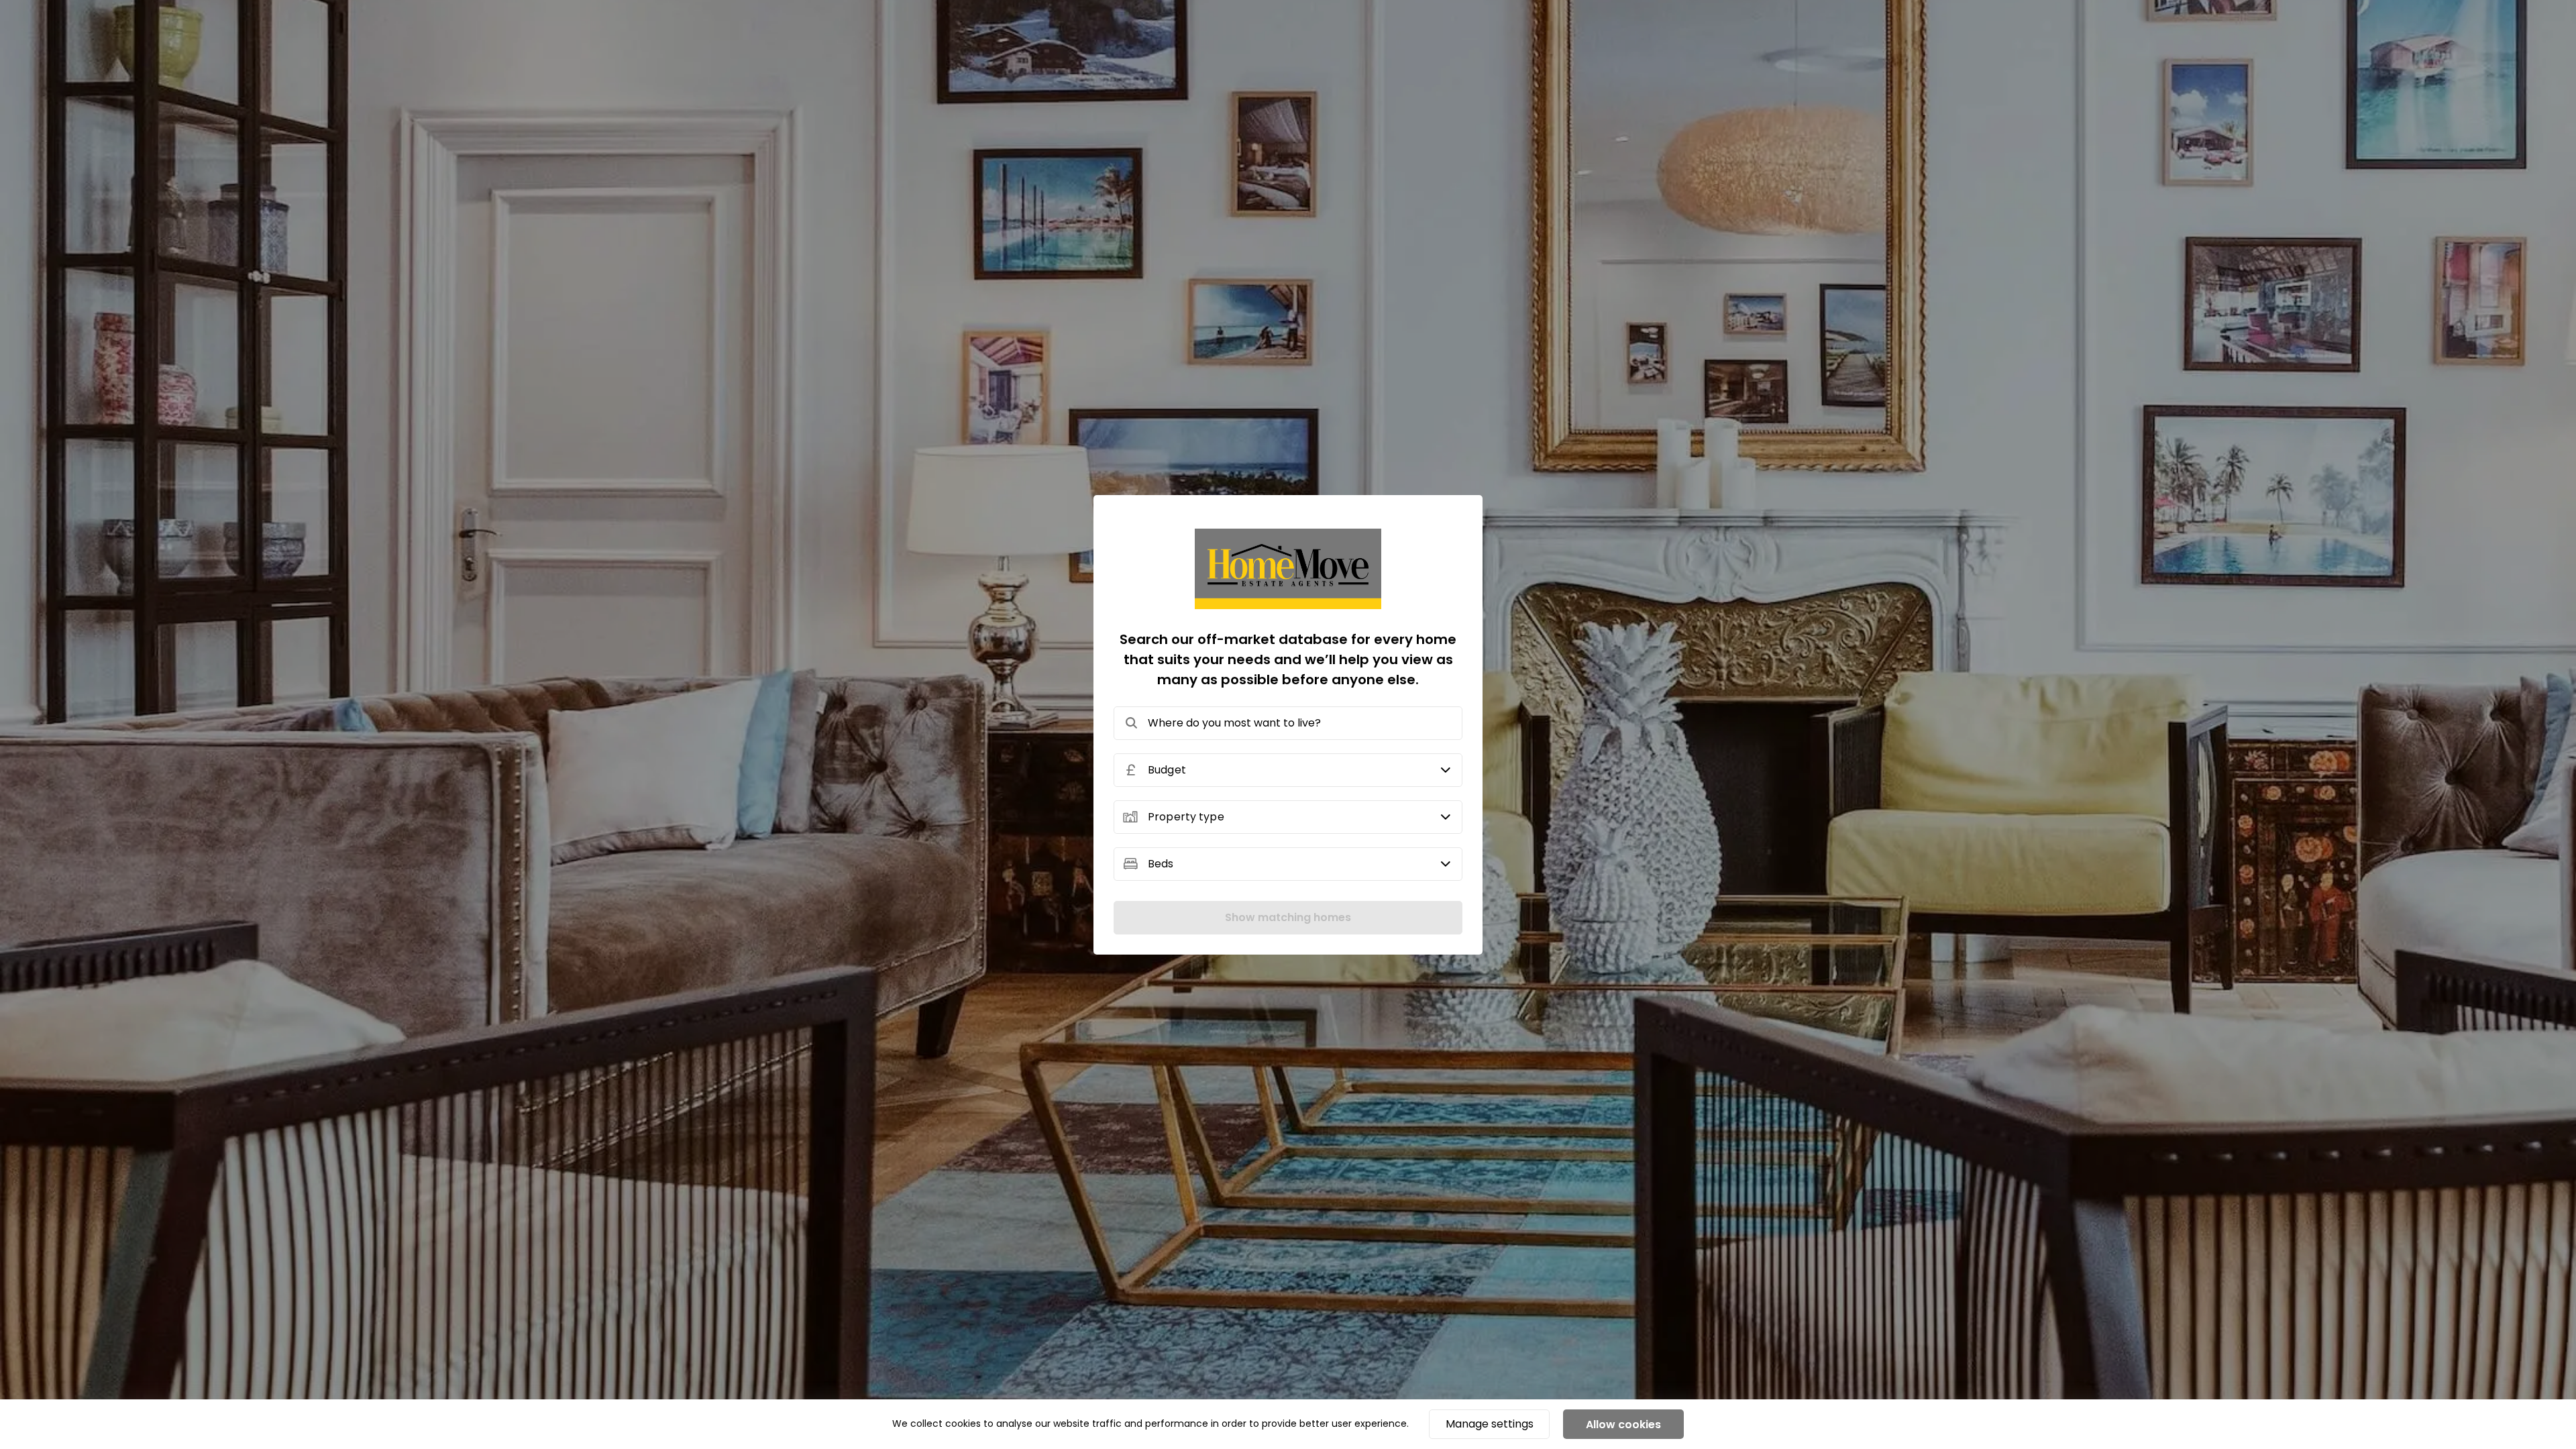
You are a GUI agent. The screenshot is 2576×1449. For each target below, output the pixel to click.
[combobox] (1288, 723)
